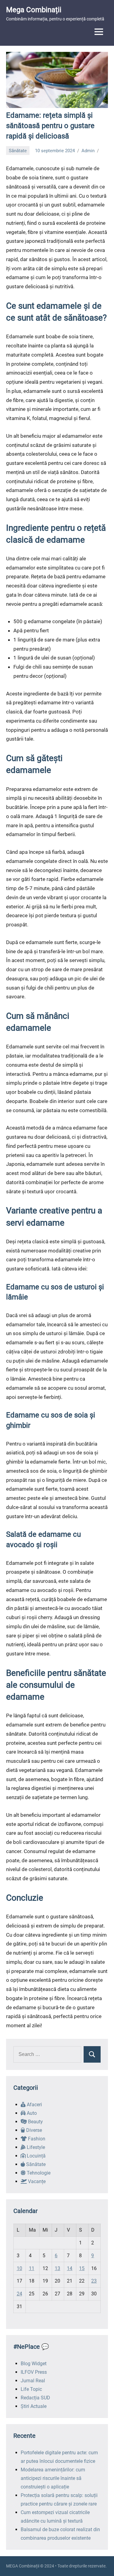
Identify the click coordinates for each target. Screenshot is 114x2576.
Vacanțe (36, 2181)
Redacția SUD (35, 2398)
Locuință (36, 2156)
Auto (31, 2113)
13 (57, 2268)
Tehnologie (38, 2173)
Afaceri (34, 2105)
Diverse (33, 2130)
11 (32, 2268)
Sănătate (18, 151)
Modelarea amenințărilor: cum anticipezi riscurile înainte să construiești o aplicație (53, 2478)
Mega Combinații (34, 10)
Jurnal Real (33, 2381)
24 (19, 2294)
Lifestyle (35, 2147)
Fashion (36, 2139)
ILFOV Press (34, 2372)
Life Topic (31, 2389)
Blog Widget (34, 2364)
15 (82, 2268)
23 (94, 2281)
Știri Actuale (34, 2406)
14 (70, 2268)
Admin (88, 151)
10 (19, 2268)
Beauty (35, 2122)
